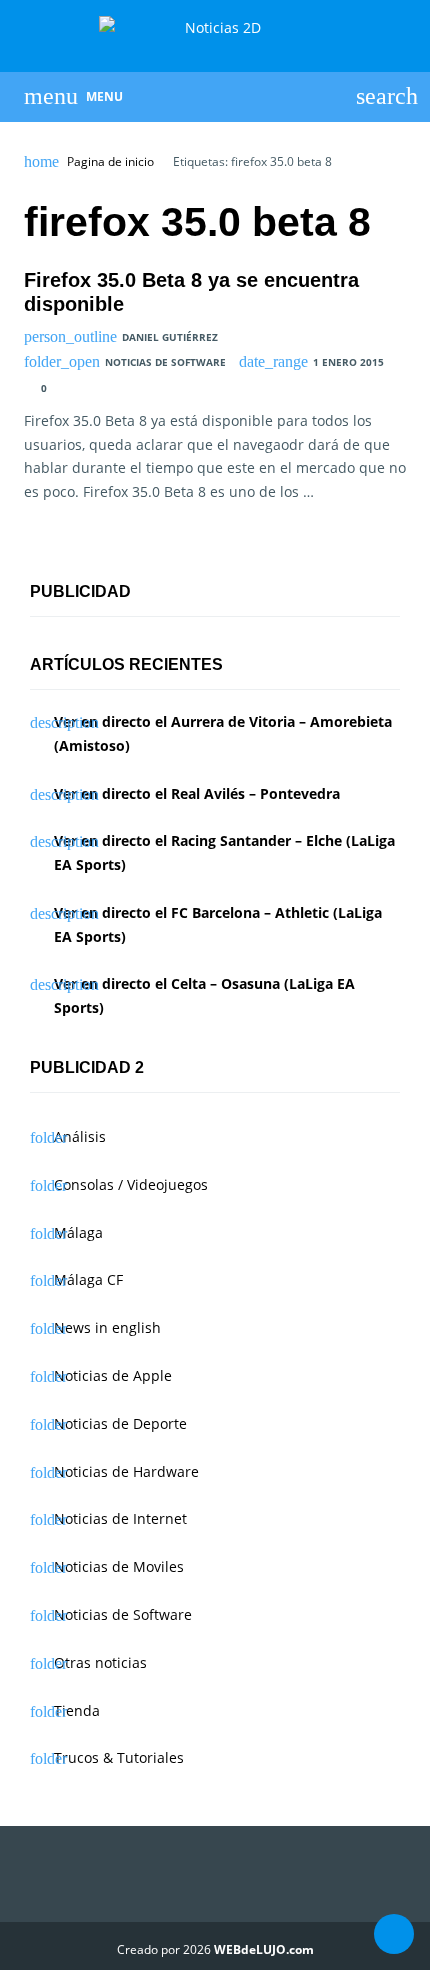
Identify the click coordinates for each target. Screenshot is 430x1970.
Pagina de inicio (110, 162)
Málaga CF (88, 1279)
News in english (107, 1327)
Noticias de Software (165, 362)
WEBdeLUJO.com (264, 1949)
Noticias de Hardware (126, 1471)
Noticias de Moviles (119, 1566)
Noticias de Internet (120, 1518)
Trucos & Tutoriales (119, 1757)
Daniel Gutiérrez (170, 337)
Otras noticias (100, 1662)
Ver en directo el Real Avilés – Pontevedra (197, 793)
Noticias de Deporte (120, 1423)
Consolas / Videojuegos (131, 1184)
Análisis (80, 1136)
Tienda (77, 1710)
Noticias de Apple (113, 1375)
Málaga (78, 1232)
